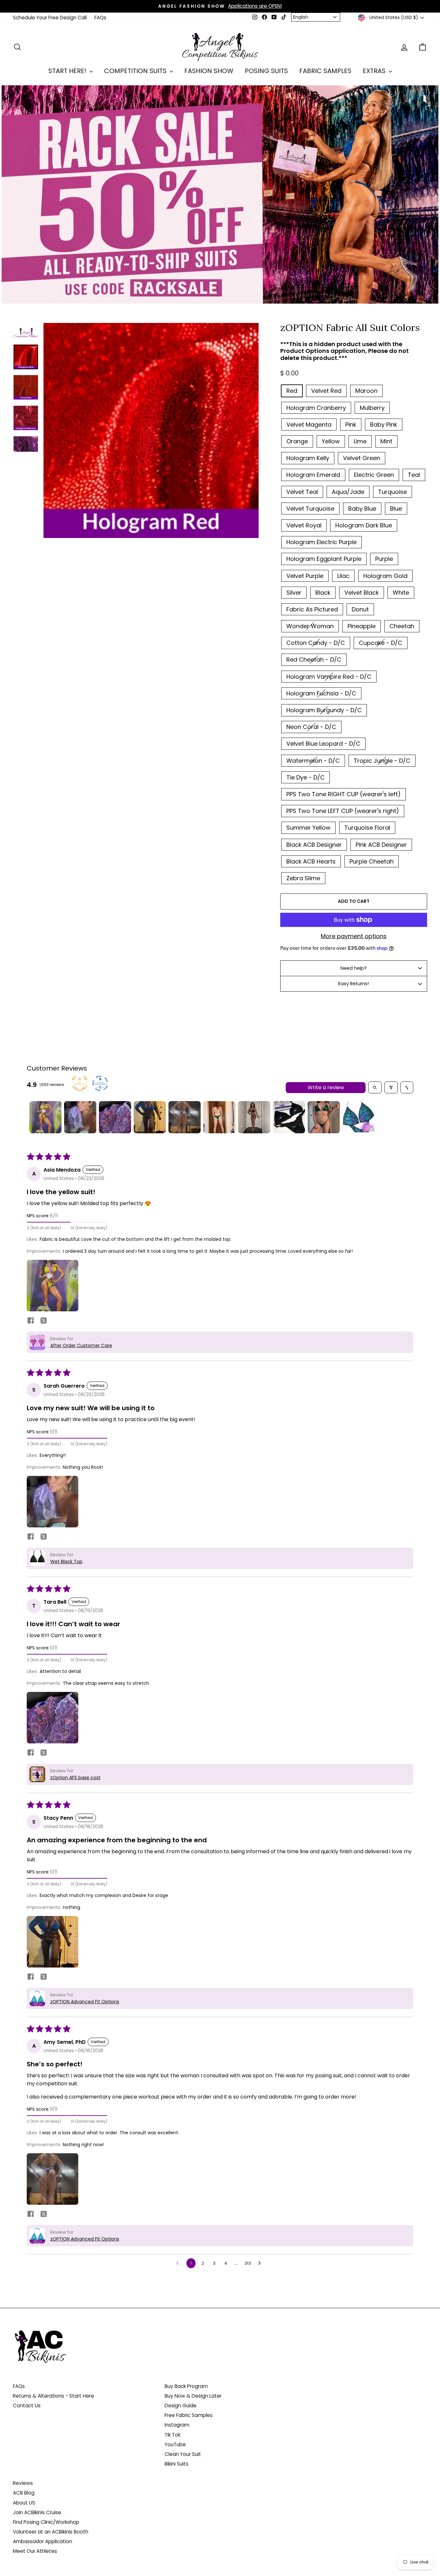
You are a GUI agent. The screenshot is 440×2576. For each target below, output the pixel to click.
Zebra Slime (303, 878)
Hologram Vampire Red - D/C (329, 677)
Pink (351, 425)
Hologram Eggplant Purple (324, 559)
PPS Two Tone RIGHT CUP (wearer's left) (344, 794)
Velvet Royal (304, 525)
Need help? (354, 968)
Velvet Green (362, 458)
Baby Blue (362, 509)
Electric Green (374, 475)
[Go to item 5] (185, 1117)
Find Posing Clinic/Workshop (46, 2522)
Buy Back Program (186, 2386)
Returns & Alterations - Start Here (53, 2396)
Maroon (366, 391)
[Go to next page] (261, 2263)
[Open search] (375, 1087)
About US (24, 2503)
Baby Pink (384, 425)
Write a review (326, 1087)
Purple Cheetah (372, 861)
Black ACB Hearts (311, 861)
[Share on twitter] (43, 1322)
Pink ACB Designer (381, 845)
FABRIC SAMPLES (325, 71)
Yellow (331, 441)
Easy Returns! (354, 984)
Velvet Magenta (309, 425)
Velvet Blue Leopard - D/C (323, 744)
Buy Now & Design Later (193, 2396)
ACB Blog (24, 2493)
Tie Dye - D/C (306, 777)
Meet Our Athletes (35, 2551)
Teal (414, 475)
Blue (396, 509)
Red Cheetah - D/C (314, 660)
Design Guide (181, 2406)
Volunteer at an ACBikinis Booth (51, 2532)
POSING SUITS (266, 71)
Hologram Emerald (313, 475)
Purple (384, 559)
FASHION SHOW (209, 71)
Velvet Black (362, 593)
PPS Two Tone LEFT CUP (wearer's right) (343, 811)
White (401, 593)
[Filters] (391, 1087)
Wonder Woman (310, 626)
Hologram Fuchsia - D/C (321, 693)
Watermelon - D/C (313, 761)
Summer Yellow (308, 828)
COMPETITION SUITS (136, 71)
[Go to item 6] (219, 1117)
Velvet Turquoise (310, 509)
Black (323, 593)
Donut (360, 609)
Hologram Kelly (308, 458)
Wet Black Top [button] (66, 1562)
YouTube (175, 2444)
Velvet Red (326, 391)
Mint (386, 441)
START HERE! (68, 71)
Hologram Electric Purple (321, 542)
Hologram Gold (385, 576)
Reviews (23, 2483)
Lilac (343, 576)
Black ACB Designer (314, 845)
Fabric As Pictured (312, 609)
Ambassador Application (43, 2541)
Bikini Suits (177, 2464)
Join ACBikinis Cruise (37, 2512)
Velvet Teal (302, 492)
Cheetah (402, 626)
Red (292, 391)
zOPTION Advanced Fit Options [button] (85, 2002)
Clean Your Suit (183, 2454)
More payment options (354, 936)
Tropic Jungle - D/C (382, 761)
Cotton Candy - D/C (316, 643)
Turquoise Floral (367, 828)
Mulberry (372, 408)
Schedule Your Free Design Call (50, 18)
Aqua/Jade (348, 492)
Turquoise (392, 492)
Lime (360, 441)
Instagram (177, 2425)
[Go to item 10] (359, 1117)
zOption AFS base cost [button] (75, 1778)
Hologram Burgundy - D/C (324, 710)
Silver (294, 593)
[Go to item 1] (45, 1117)
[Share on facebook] (31, 1321)
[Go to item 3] (115, 1117)
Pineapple (362, 626)
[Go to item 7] (254, 1117)
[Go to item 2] (80, 1117)
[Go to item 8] (289, 1117)
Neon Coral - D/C (311, 727)
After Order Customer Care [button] (81, 1345)
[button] (53, 1286)
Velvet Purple (305, 576)
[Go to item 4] (150, 1117)
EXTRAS (375, 71)
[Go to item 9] (324, 1117)
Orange (297, 441)
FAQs (100, 18)
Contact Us (27, 2406)
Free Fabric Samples (189, 2415)
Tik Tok (172, 2435)
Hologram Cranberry (316, 408)
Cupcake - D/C (381, 643)
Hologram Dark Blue (364, 525)
